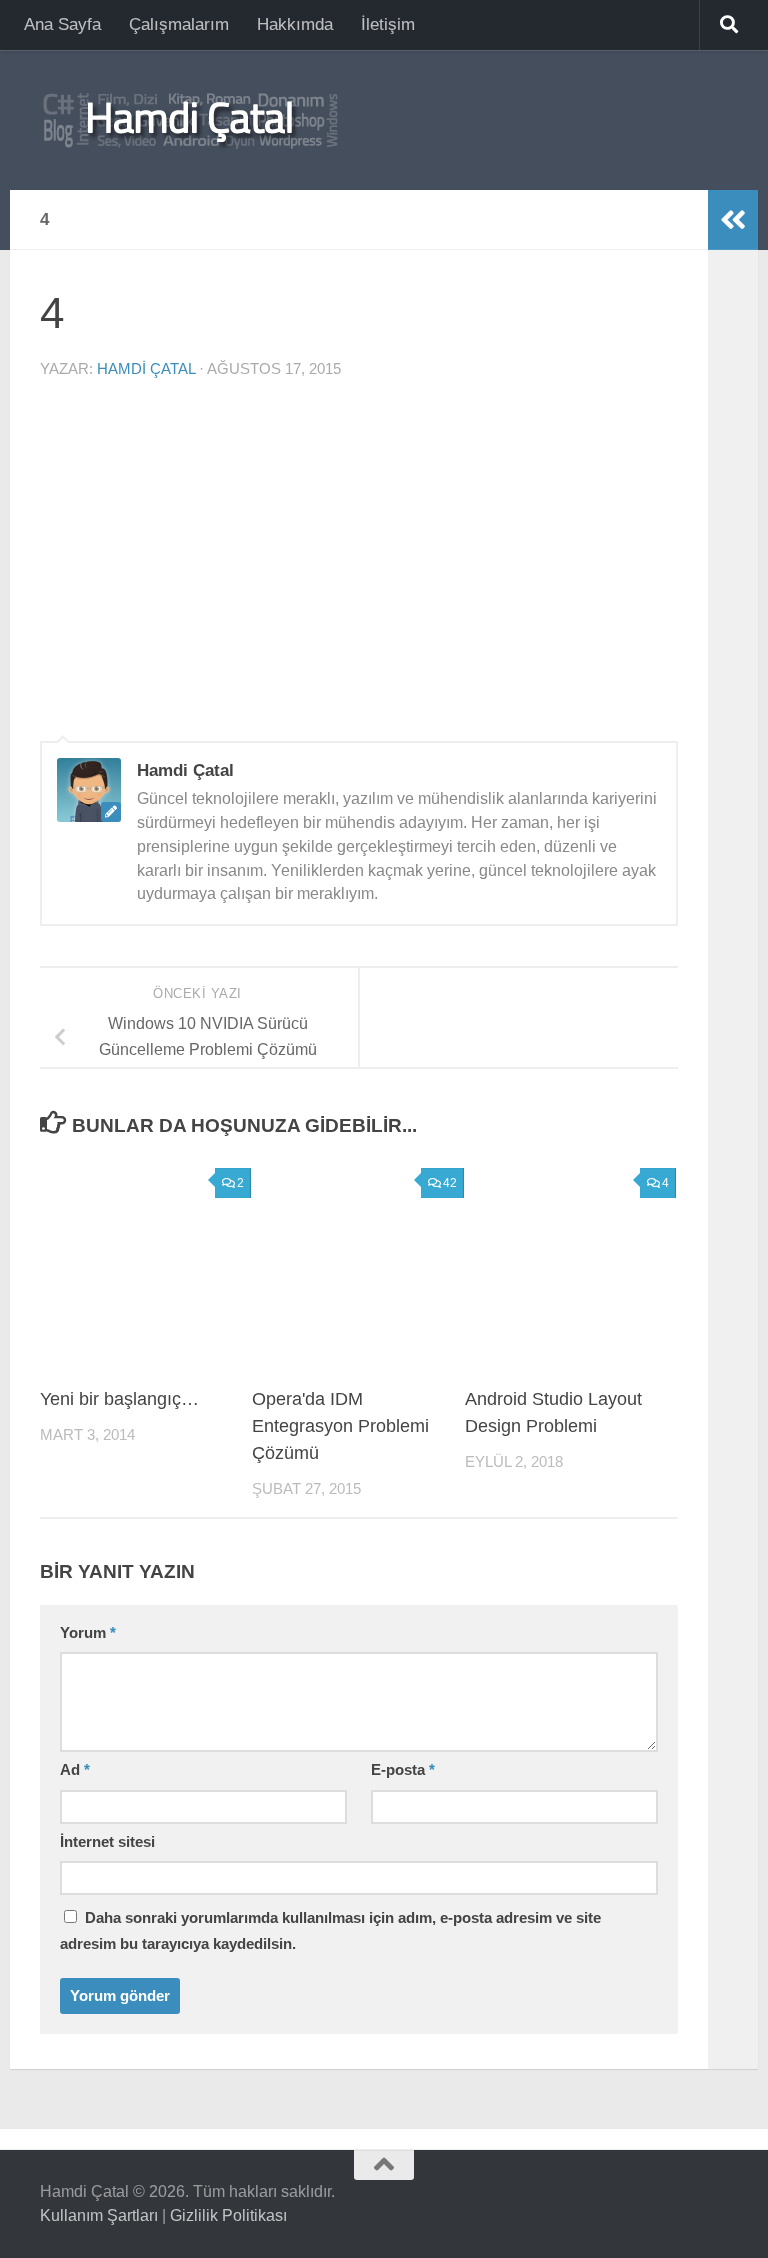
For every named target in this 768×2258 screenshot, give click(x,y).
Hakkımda (295, 24)
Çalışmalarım (179, 24)
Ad (75, 1770)
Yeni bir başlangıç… (119, 1399)
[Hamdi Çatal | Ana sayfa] (190, 120)
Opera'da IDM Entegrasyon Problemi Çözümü (340, 1426)
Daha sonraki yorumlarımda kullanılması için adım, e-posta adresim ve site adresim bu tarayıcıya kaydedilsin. (330, 1931)
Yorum (88, 1633)
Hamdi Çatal (146, 369)
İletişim (388, 24)
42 (450, 1183)
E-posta (403, 1770)
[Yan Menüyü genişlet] (733, 220)
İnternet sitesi (107, 1842)
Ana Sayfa (62, 24)
